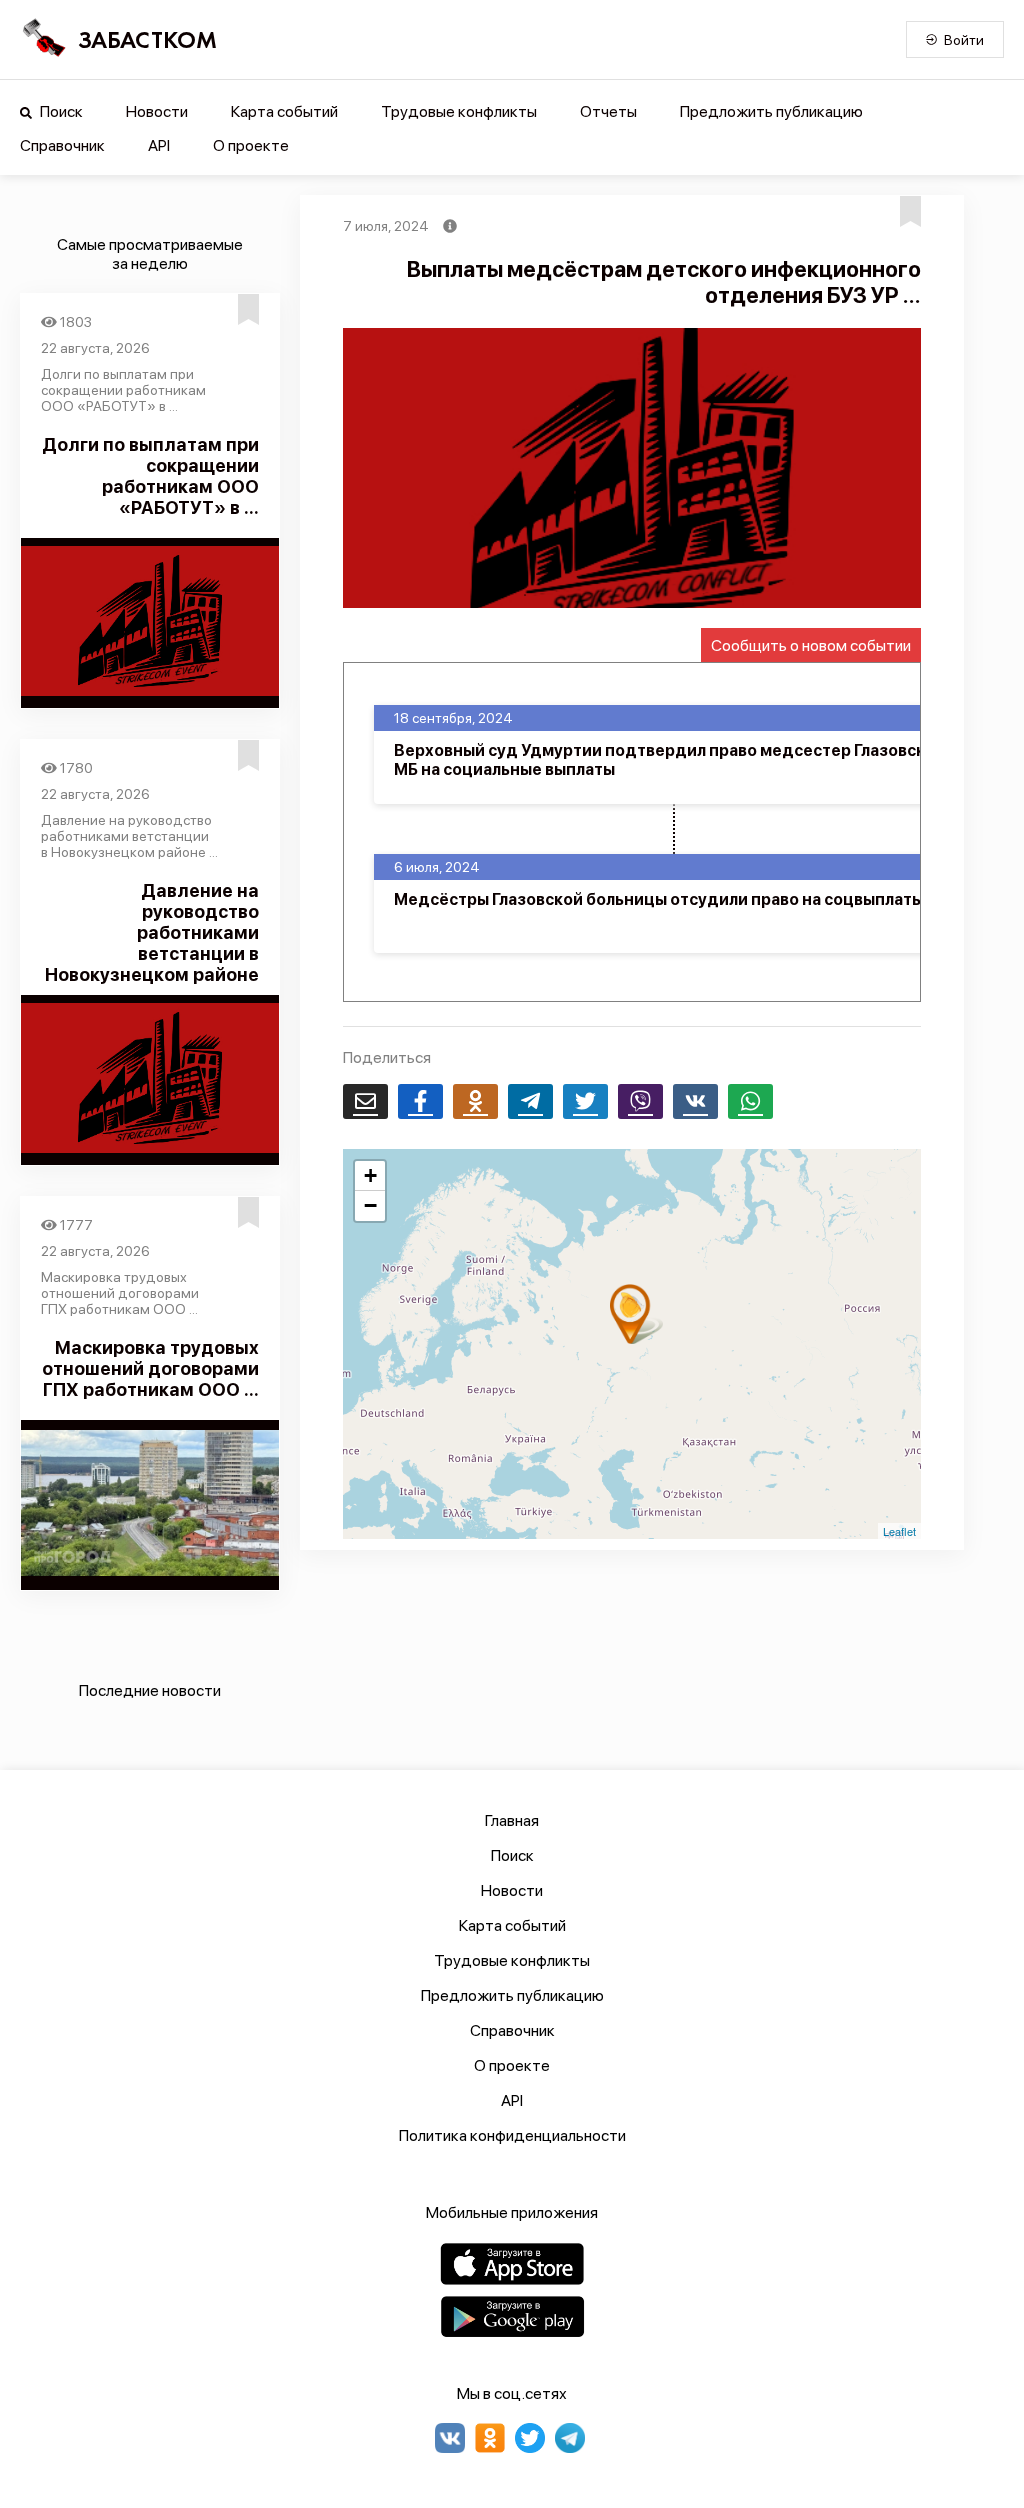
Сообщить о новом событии (811, 645)
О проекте (251, 145)
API (159, 145)
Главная (512, 1820)
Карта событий (284, 111)
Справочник (62, 145)
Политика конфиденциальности (512, 2135)
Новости (157, 111)
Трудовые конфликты (459, 111)
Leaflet (899, 1531)
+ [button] (370, 1175)
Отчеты (608, 111)
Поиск (60, 111)
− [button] (370, 1205)
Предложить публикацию (771, 111)
